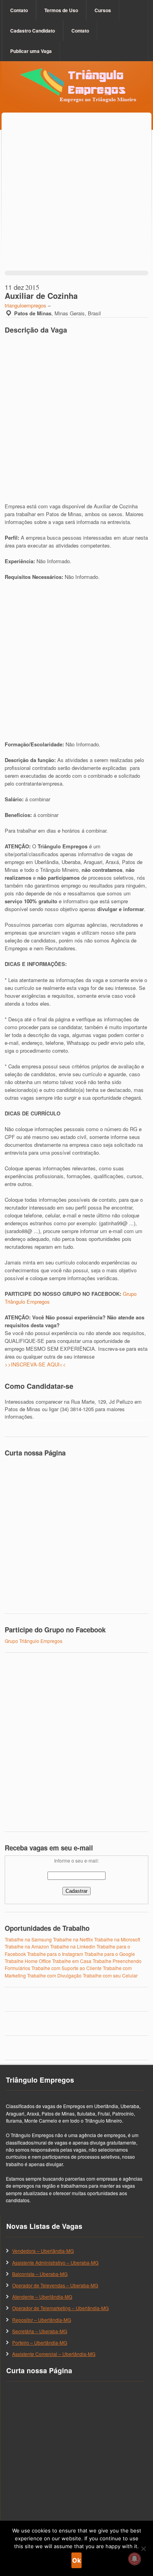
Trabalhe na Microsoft (117, 1939)
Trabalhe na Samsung (28, 1939)
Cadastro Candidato (33, 31)
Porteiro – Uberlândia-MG (40, 2342)
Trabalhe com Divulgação (54, 1975)
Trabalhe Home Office (28, 1961)
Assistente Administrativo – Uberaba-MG (55, 2262)
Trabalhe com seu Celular (110, 1975)
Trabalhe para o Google (110, 1954)
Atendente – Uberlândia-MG (42, 2297)
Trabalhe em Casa (72, 1961)
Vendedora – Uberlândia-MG (43, 2251)
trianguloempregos (25, 305)
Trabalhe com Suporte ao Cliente (66, 1968)
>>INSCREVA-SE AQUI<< (35, 1364)
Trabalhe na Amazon (27, 1946)
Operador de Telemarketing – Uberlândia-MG (60, 2308)
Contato (19, 10)
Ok (76, 2560)
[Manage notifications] (135, 2559)
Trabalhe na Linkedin (73, 1946)
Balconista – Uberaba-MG (40, 2274)
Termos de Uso (61, 10)
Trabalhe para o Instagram (55, 1954)
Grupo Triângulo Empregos (34, 1641)
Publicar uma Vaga (31, 51)
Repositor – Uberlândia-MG (42, 2320)
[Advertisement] (76, 200)
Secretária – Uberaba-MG (40, 2331)
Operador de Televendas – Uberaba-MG (55, 2285)
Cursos (103, 10)
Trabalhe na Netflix (73, 1939)
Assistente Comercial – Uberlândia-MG (54, 2354)
